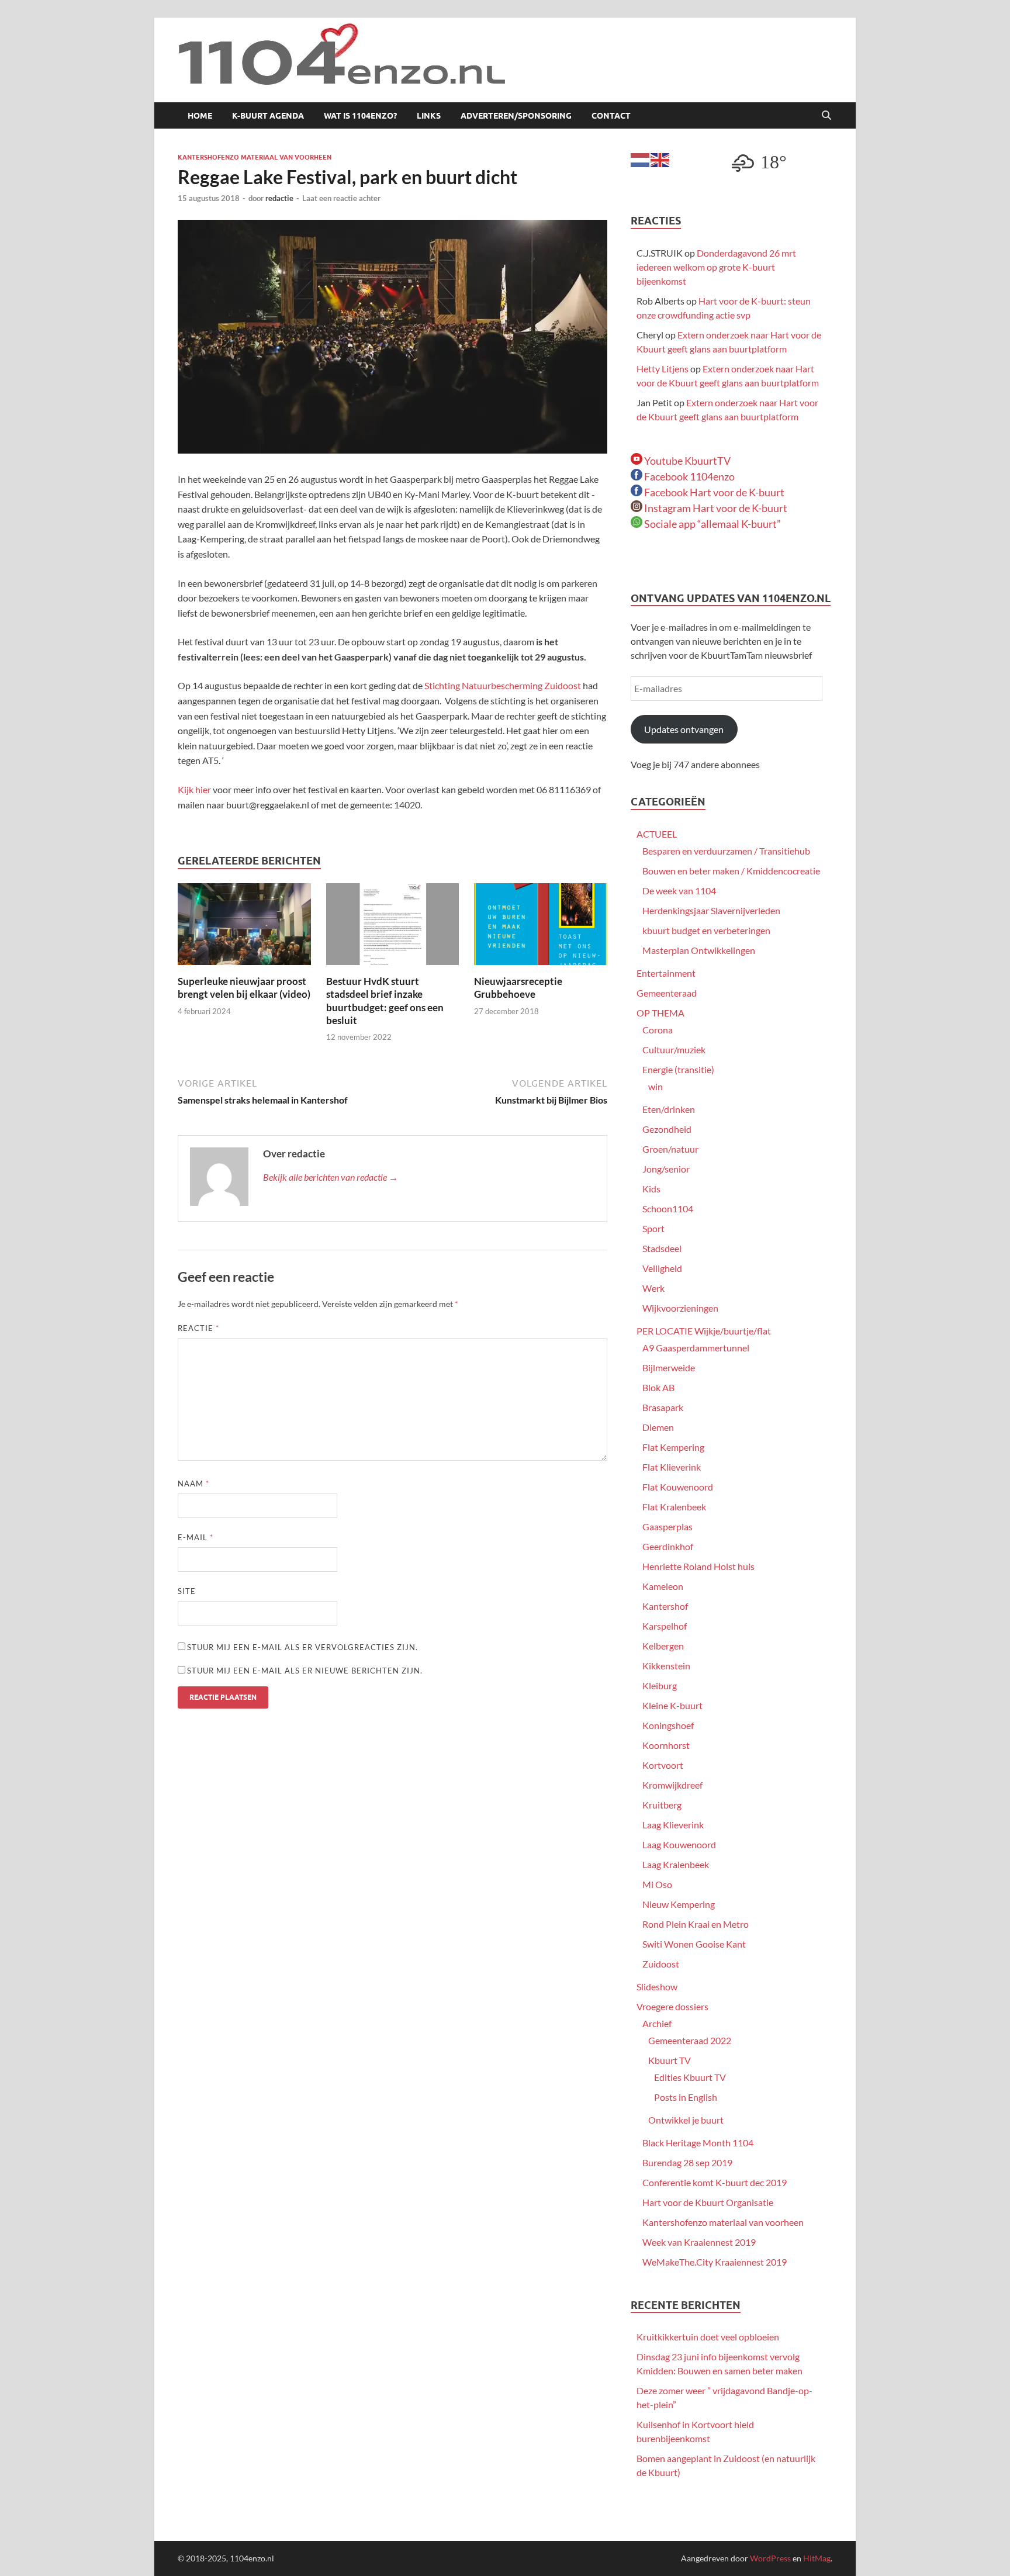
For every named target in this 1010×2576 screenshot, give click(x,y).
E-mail (196, 1537)
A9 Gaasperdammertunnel (696, 1348)
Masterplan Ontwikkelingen (699, 950)
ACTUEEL (657, 834)
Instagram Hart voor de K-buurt (715, 508)
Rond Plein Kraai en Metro (696, 1924)
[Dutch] (641, 159)
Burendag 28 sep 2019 (687, 2162)
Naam (193, 1484)
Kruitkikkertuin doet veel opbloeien (708, 2337)
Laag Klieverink (673, 1825)
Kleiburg (660, 1685)
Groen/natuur (670, 1149)
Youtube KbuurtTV (686, 461)
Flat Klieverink (672, 1467)
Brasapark (663, 1407)
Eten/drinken (669, 1109)
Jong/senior (666, 1169)
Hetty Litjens (663, 369)
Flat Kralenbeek (674, 1507)
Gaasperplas (667, 1526)
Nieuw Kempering (679, 1904)
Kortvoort (663, 1765)
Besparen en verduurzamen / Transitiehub (726, 851)
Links (429, 116)
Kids (651, 1189)
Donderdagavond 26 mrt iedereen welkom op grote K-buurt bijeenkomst (716, 267)
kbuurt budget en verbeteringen (706, 930)
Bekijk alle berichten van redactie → (331, 1177)
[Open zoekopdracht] (826, 116)
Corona (658, 1030)
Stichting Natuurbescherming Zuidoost (503, 685)
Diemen (658, 1427)
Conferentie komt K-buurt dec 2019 (715, 2182)
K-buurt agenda (268, 116)
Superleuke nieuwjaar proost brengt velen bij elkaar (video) (244, 988)
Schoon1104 (668, 1209)
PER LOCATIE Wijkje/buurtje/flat (704, 1331)
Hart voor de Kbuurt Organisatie (708, 2202)
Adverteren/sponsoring (516, 116)
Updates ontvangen (684, 729)
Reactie (198, 1328)
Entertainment (666, 973)
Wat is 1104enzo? (360, 116)
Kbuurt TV (670, 2060)
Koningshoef (668, 1725)
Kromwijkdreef (672, 1785)
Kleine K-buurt (672, 1705)
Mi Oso (657, 1884)
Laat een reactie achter (341, 198)
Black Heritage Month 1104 (698, 2143)
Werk (653, 1288)
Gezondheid (667, 1129)
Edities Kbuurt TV (690, 2077)
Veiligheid (662, 1268)
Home (200, 116)
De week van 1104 (679, 891)
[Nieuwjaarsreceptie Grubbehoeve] (541, 928)
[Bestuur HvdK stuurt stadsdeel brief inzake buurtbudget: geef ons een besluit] (393, 928)
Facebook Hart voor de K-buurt (713, 492)
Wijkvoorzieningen (680, 1308)
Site (187, 1591)
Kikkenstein (666, 1666)
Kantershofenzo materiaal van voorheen (255, 157)
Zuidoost (661, 1964)
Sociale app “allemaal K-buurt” (712, 524)
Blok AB (658, 1387)
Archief (657, 2023)
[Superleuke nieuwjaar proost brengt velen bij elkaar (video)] (244, 928)
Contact (611, 116)
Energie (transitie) (678, 1069)
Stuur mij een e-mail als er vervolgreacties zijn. (302, 1647)
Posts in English (686, 2097)
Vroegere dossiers (672, 2006)
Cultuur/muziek (674, 1050)
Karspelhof (665, 1626)
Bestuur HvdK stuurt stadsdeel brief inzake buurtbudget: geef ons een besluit (385, 1000)
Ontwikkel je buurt (686, 2120)
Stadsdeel (662, 1248)
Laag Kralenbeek (676, 1864)
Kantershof (665, 1606)
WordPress (770, 2558)
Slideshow (657, 1987)
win (656, 1086)
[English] (660, 159)
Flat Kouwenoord (678, 1487)
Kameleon (663, 1586)
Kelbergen (663, 1646)
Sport (653, 1228)
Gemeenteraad (667, 993)
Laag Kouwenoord (679, 1844)
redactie (279, 198)
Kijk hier (194, 789)
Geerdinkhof (668, 1546)
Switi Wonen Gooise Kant (694, 1944)
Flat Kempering (673, 1447)
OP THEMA (660, 1013)
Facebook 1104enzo (689, 476)
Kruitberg (662, 1805)
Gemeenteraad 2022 (690, 2040)
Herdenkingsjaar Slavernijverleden (711, 910)
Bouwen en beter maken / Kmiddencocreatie (731, 871)
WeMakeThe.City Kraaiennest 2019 (715, 2262)
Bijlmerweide (669, 1367)
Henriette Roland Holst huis (698, 1566)
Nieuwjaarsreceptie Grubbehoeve (518, 988)
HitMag (817, 2558)
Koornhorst (666, 1745)
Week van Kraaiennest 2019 (699, 2242)
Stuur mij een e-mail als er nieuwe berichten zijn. (305, 1671)
